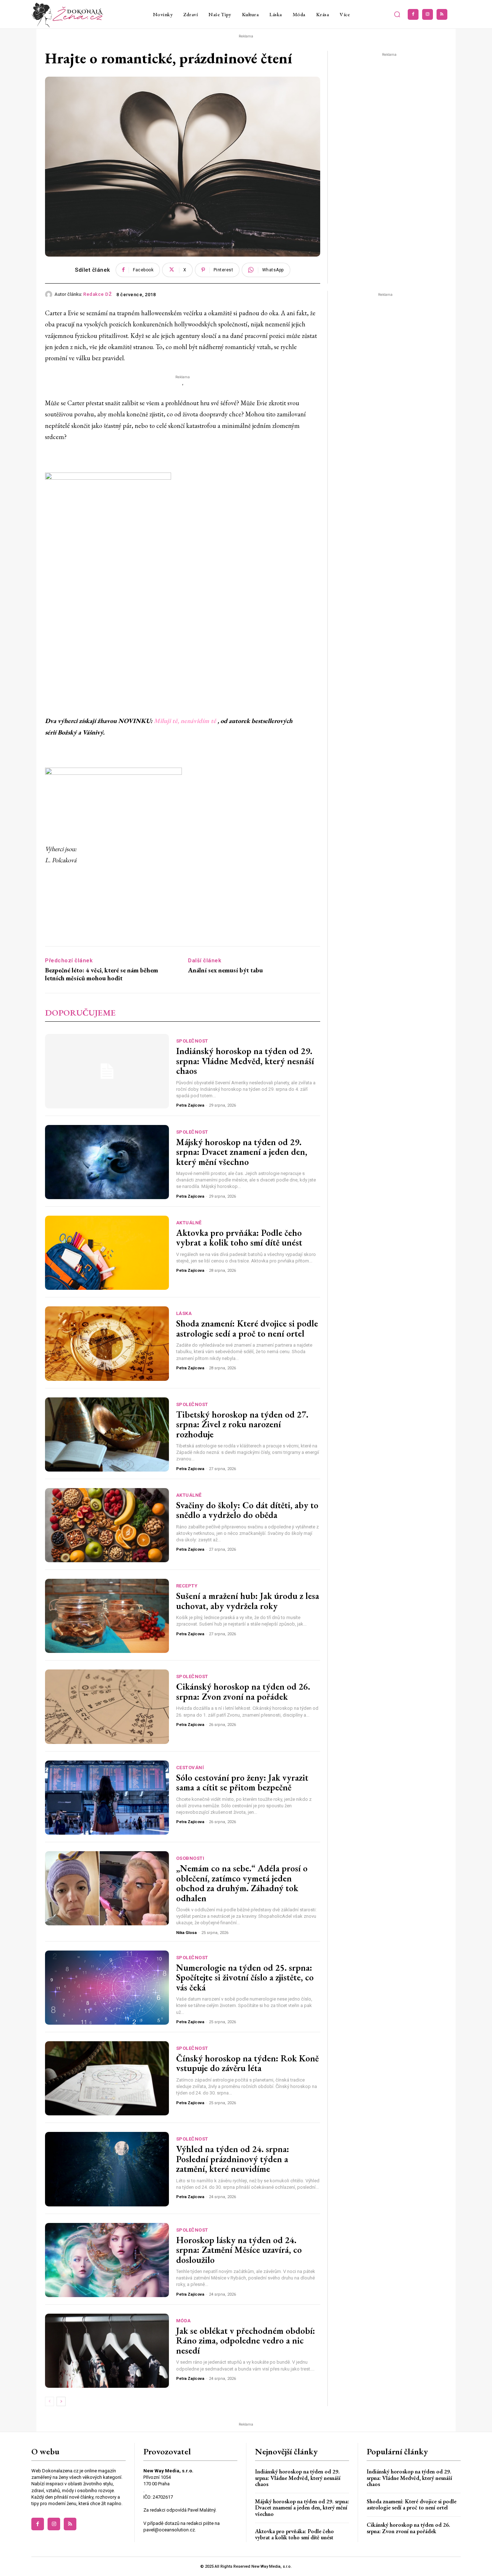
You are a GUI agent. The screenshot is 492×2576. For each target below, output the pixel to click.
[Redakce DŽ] (50, 294)
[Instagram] (428, 14)
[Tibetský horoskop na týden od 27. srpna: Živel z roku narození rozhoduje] (107, 1434)
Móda (184, 2321)
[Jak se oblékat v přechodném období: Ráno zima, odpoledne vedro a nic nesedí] (107, 2351)
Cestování (190, 1768)
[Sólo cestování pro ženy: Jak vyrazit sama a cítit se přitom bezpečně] (107, 1798)
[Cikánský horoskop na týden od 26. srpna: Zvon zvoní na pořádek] (107, 1707)
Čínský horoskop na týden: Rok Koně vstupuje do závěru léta (247, 2063)
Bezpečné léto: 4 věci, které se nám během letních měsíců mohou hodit (102, 974)
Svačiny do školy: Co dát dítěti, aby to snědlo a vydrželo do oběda (247, 1510)
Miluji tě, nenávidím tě (185, 721)
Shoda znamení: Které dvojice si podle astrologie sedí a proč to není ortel (247, 1328)
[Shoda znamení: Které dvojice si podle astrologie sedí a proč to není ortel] (107, 1343)
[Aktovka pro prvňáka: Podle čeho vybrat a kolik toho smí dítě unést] (107, 1253)
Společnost (192, 1041)
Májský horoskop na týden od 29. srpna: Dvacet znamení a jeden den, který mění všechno (242, 1152)
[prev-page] (50, 2401)
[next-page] (61, 2401)
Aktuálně (189, 1223)
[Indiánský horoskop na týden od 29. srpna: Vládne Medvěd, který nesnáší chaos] (107, 1071)
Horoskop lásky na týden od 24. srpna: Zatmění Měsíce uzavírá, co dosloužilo (239, 2250)
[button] (397, 14)
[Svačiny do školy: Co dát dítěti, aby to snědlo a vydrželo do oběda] (107, 1525)
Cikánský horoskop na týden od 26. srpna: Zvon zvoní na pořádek (243, 1691)
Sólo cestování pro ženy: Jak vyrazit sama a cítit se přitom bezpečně (242, 1782)
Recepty (187, 1586)
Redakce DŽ (97, 294)
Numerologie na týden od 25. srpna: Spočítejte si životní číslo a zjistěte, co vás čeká (245, 1977)
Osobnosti (190, 1858)
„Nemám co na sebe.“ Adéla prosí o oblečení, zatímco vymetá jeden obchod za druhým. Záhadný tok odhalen (242, 1883)
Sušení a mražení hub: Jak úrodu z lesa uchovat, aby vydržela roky (248, 1601)
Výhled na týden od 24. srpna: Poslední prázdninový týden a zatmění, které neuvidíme (233, 2159)
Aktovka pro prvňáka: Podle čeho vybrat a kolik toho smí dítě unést (239, 1238)
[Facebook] (413, 14)
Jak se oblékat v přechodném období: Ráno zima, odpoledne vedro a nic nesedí (246, 2340)
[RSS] (442, 14)
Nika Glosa (186, 1933)
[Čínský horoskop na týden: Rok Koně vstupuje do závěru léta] (107, 2078)
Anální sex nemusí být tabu (225, 970)
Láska (184, 1313)
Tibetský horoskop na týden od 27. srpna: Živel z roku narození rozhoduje (242, 1424)
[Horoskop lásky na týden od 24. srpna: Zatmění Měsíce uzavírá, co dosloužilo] (107, 2260)
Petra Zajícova (190, 1105)
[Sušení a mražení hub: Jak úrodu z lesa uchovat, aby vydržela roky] (107, 1616)
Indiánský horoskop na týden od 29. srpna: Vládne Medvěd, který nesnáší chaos (245, 1061)
